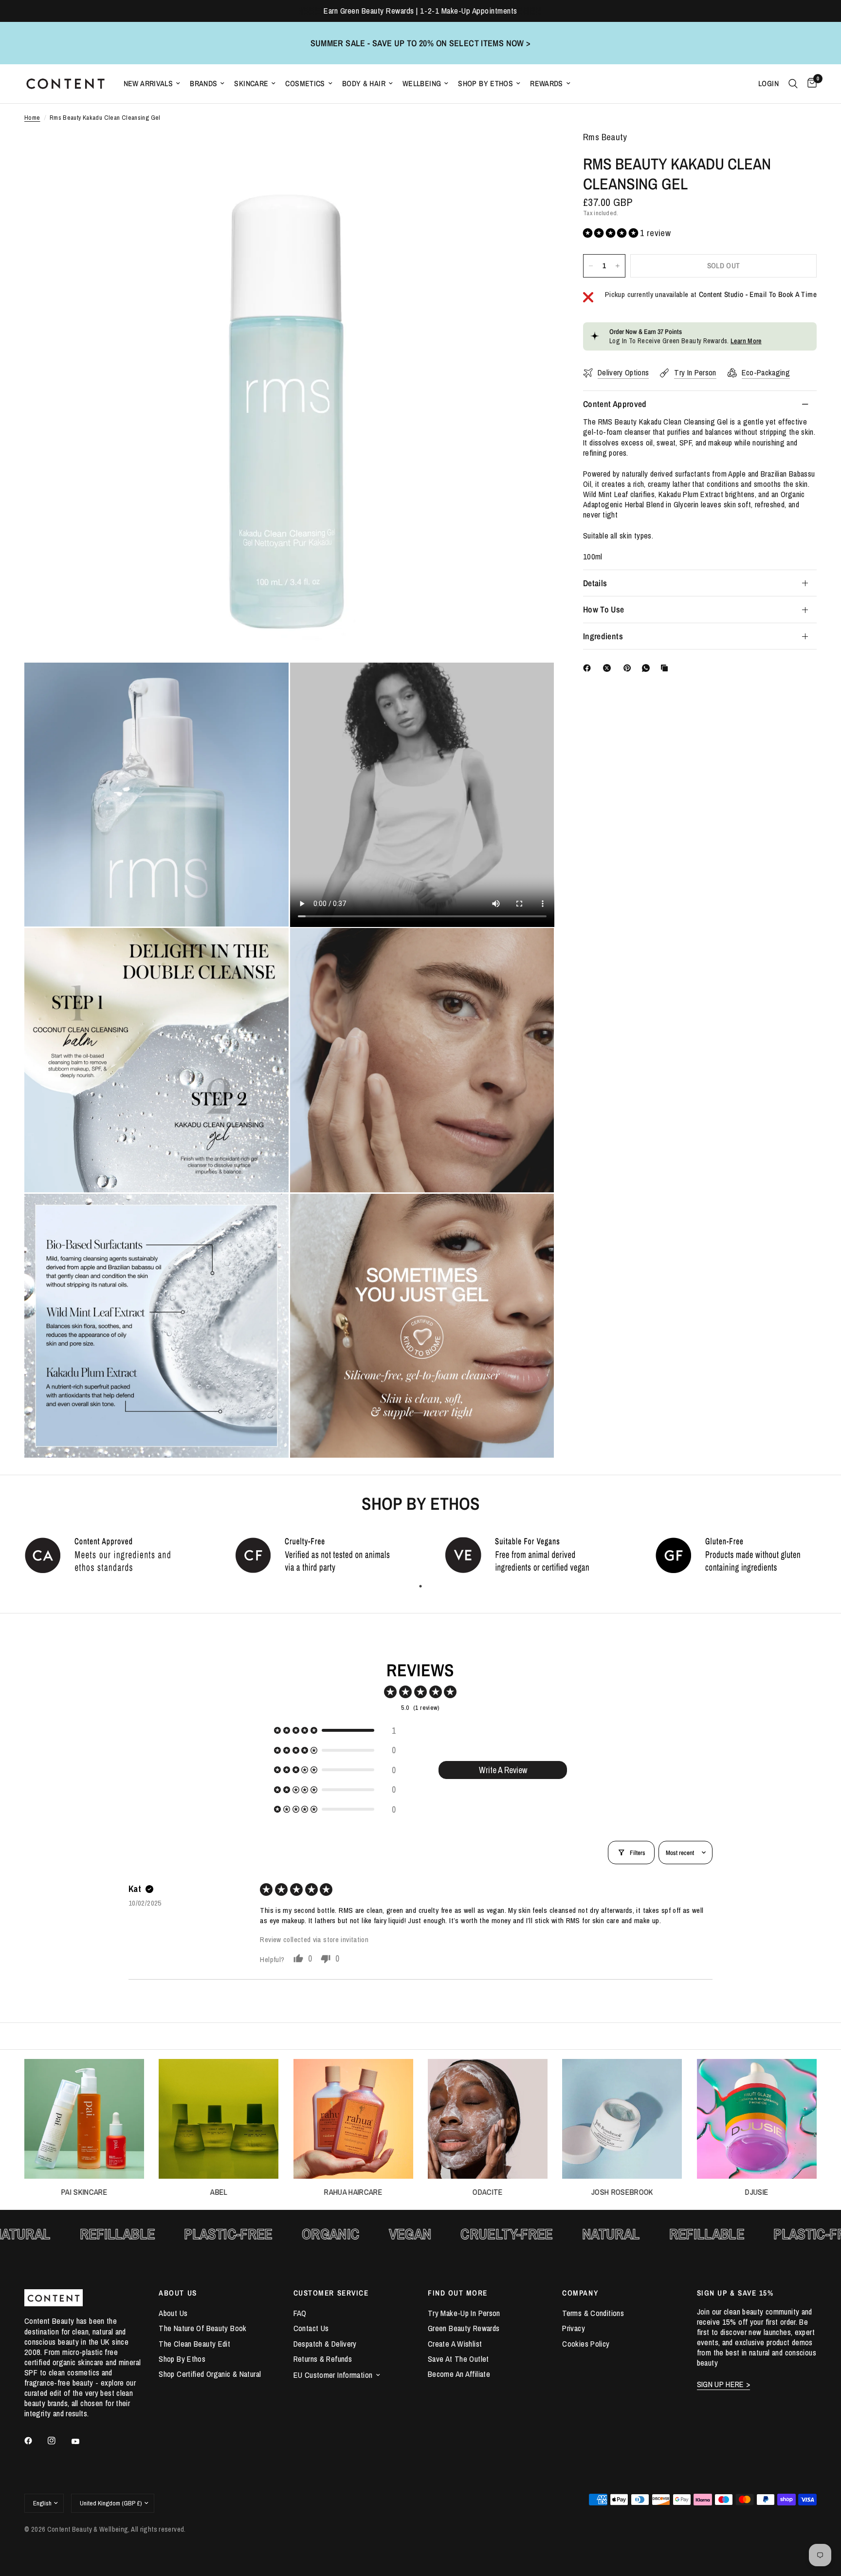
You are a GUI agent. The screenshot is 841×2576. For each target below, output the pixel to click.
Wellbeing (422, 83)
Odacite (488, 2192)
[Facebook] (589, 668)
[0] (810, 84)
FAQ (300, 2313)
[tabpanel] (105, 1555)
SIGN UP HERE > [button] (724, 2384)
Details (595, 583)
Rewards (547, 83)
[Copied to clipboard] (666, 668)
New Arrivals (148, 83)
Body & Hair (364, 83)
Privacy (574, 2328)
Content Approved (615, 404)
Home (32, 118)
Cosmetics (305, 83)
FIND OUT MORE (458, 2293)
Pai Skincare (84, 2192)
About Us (173, 2313)
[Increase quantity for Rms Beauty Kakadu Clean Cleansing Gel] (618, 266)
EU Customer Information (333, 2375)
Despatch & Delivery (325, 2344)
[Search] (793, 84)
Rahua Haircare (353, 2192)
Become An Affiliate (459, 2374)
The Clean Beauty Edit (194, 2344)
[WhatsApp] (648, 668)
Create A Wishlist (455, 2344)
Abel (219, 2192)
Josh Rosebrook (622, 2192)
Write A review (503, 1770)
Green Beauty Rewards (464, 2328)
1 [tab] (420, 1586)
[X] (609, 668)
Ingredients (603, 636)
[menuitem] (152, 83)
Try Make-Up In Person (464, 2313)
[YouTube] (82, 2442)
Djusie (757, 2192)
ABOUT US (178, 2293)
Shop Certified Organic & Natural (210, 2374)
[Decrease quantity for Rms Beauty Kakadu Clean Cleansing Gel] (591, 266)
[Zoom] (533, 152)
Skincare (251, 83)
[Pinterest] (629, 668)
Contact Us (311, 2328)
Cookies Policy (586, 2344)
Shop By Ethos (485, 83)
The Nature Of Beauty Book (202, 2328)
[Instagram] (58, 2441)
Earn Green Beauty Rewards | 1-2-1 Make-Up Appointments (420, 11)
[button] (612, 233)
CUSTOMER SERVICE (331, 2293)
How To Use (604, 609)
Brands (203, 83)
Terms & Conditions (593, 2313)
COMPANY (580, 2293)
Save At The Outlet (458, 2359)
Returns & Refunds (323, 2359)
